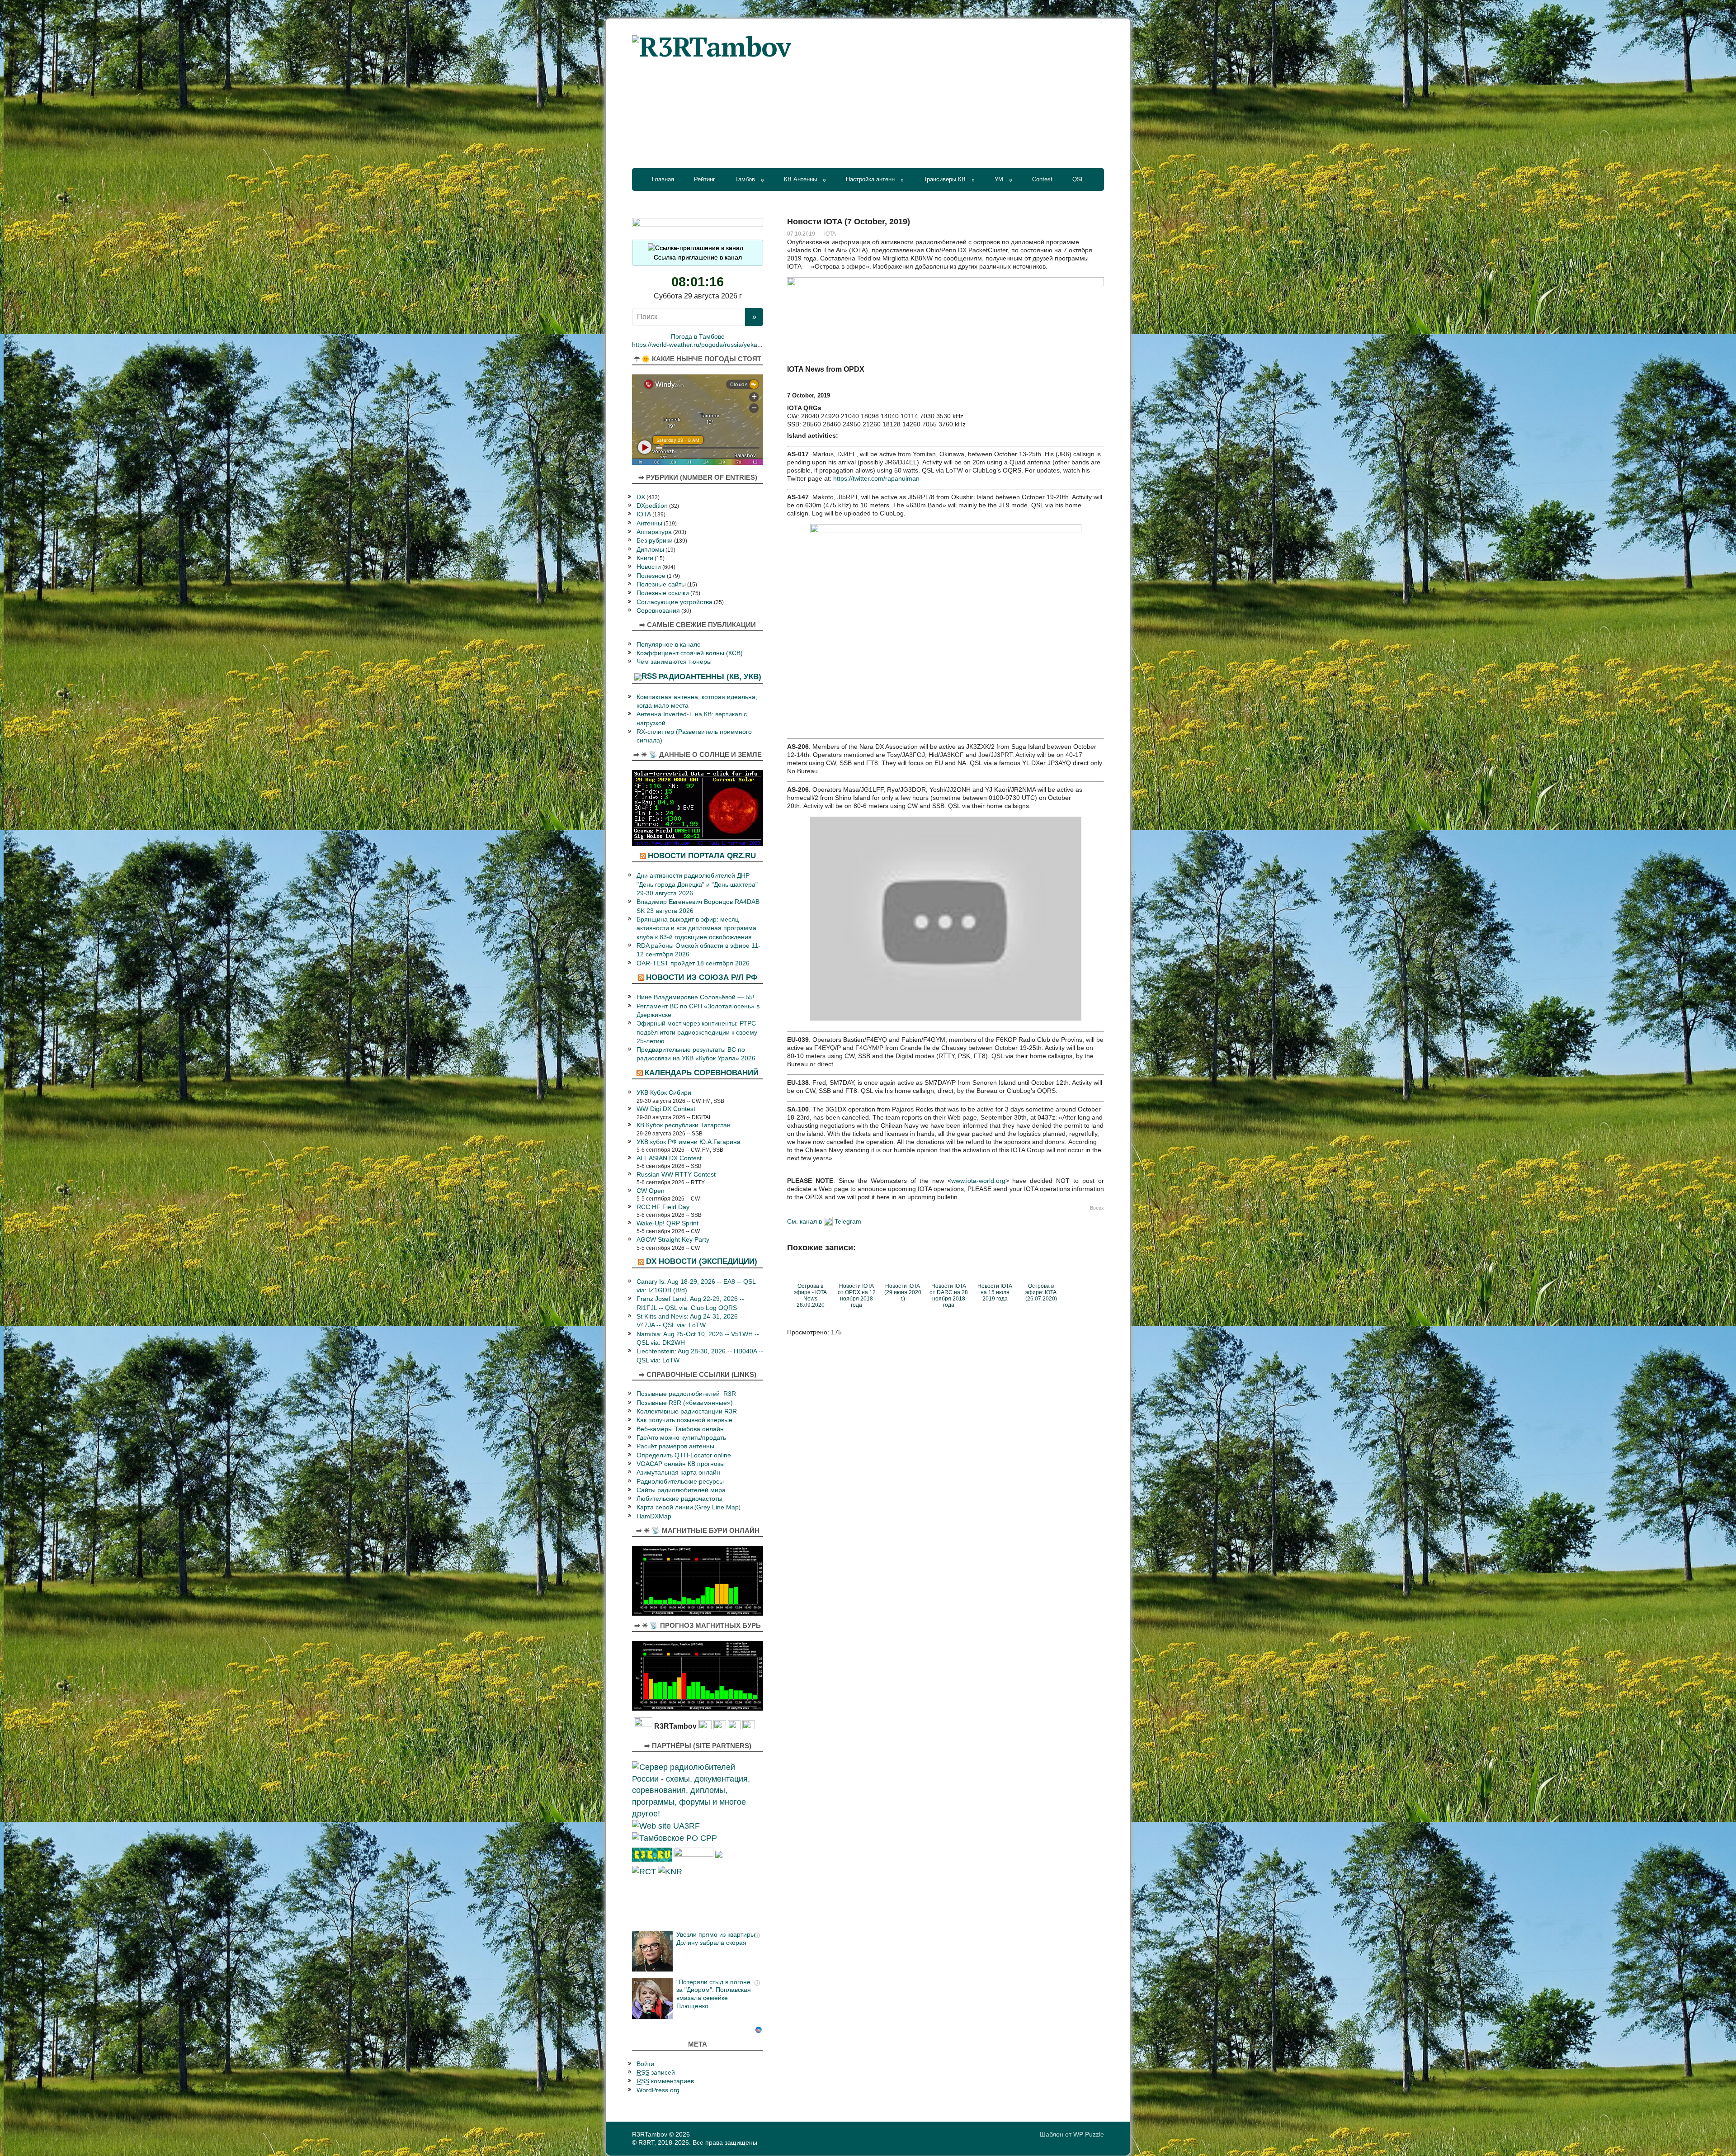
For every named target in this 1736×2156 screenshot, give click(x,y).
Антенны (649, 523)
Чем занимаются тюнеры (674, 662)
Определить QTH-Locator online (684, 1455)
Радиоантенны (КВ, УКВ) (710, 676)
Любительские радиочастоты (679, 1499)
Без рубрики (655, 541)
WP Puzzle (1089, 2134)
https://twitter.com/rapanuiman (876, 478)
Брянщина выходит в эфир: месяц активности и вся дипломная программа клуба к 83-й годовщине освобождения (696, 928)
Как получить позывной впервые (684, 1420)
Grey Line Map (717, 1507)
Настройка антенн (870, 179)
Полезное (651, 576)
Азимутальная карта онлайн (678, 1473)
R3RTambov (650, 2134)
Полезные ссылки (663, 593)
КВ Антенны (800, 179)
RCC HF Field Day (663, 1207)
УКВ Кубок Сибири (664, 1093)
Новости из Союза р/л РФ (702, 977)
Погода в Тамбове (698, 337)
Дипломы (650, 550)
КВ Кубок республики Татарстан (684, 1125)
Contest (1042, 179)
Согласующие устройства (675, 602)
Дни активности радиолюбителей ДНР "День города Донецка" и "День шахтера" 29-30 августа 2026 (697, 884)
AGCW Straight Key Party (673, 1240)
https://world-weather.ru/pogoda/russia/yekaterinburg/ (708, 345)
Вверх (1097, 1208)
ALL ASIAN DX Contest (669, 1158)
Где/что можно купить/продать (681, 1438)
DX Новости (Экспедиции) (702, 1261)
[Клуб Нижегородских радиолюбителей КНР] (670, 1871)
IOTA (830, 234)
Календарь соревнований (702, 1073)
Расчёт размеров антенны (675, 1446)
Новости (649, 567)
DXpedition (652, 506)
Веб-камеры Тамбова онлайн (680, 1429)
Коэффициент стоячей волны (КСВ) (690, 653)
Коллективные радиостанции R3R (687, 1411)
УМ (999, 179)
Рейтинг (705, 179)
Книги (645, 558)
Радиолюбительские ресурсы (680, 1482)
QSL (1078, 179)
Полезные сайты (661, 584)
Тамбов (745, 179)
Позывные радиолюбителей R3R (686, 1394)
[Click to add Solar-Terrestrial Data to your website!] (698, 807)
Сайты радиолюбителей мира (681, 1490)
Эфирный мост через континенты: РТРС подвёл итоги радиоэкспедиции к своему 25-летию (697, 1032)
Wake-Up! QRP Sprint (668, 1223)
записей (656, 2073)
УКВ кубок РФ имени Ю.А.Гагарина (689, 1142)
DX (641, 497)
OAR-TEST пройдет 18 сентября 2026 (693, 963)
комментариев (665, 2081)
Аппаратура (654, 532)
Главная (663, 179)
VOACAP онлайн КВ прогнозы (681, 1464)
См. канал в (804, 1221)
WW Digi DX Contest (666, 1109)
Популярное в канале (669, 645)
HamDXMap (654, 1516)
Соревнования (658, 611)
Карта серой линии (665, 1507)
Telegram (848, 1221)
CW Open (651, 1191)
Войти (645, 2064)
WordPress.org (658, 2090)
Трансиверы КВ (945, 179)
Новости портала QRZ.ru (702, 856)
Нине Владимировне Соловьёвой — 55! (696, 997)
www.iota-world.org (978, 1181)
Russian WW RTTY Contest (676, 1175)
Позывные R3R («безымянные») (685, 1403)
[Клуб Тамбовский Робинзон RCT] (644, 1871)
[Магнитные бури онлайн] (698, 1580)
